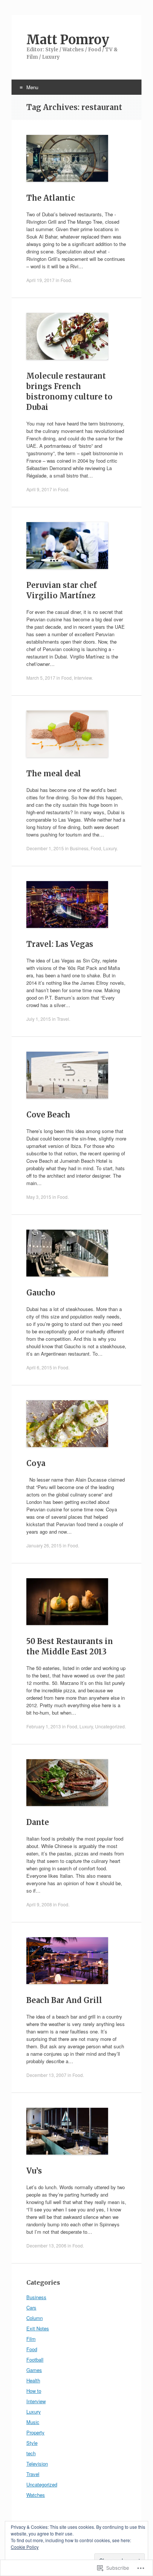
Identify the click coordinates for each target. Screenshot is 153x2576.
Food (66, 280)
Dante (38, 1822)
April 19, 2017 (40, 280)
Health (33, 2380)
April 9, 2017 (39, 489)
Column (35, 2318)
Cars (31, 2308)
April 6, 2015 (39, 1367)
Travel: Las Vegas (60, 944)
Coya (36, 1463)
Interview (83, 678)
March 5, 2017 (41, 678)
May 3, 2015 (39, 1197)
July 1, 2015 (39, 1019)
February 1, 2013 (44, 1726)
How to (34, 2391)
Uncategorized (110, 1726)
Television (37, 2464)
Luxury (110, 848)
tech (31, 2453)
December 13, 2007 (46, 2075)
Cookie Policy (25, 2547)
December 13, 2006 (46, 2245)
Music (33, 2422)
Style (32, 2443)
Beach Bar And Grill (64, 2000)
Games (34, 2370)
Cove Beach (48, 1115)
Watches (36, 2495)
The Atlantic (51, 198)
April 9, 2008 (39, 1904)
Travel (63, 1019)
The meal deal (54, 774)
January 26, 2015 (44, 1545)
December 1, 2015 (45, 848)
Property (35, 2432)
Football (35, 2360)
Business (79, 848)
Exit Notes (38, 2328)
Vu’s (34, 2171)
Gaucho (41, 1293)
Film (31, 2339)
